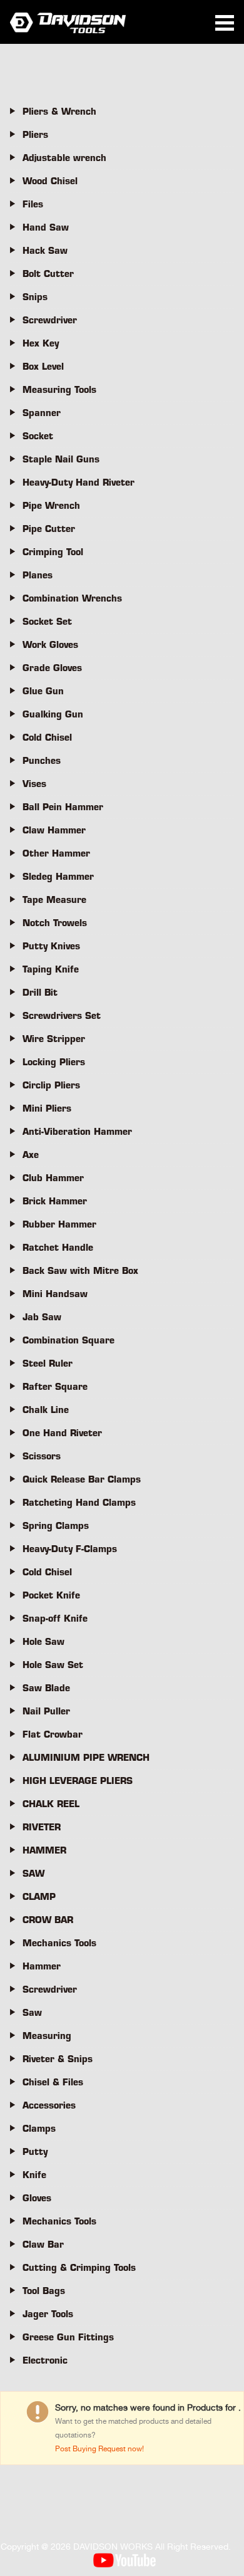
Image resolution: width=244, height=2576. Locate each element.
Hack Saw (45, 251)
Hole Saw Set (53, 1665)
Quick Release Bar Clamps (82, 1479)
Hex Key (41, 343)
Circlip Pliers (51, 1085)
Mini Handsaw (55, 1294)
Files (33, 204)
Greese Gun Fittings (68, 2337)
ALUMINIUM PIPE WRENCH (86, 1758)
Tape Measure (54, 900)
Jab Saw (42, 1317)
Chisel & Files (53, 2082)
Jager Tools (48, 2314)
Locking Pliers (54, 1062)
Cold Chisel (47, 738)
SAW (33, 1874)
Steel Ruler (48, 1364)
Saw (32, 2013)
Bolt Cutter (48, 274)
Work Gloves (50, 645)
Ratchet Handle (58, 1248)
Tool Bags (44, 2291)
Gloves (37, 2198)
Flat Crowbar (53, 1734)
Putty (35, 2152)
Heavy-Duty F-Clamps (70, 1549)
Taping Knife (51, 969)
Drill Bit (40, 993)
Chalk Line (46, 1410)
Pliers (35, 135)
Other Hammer (56, 853)
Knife (34, 2175)
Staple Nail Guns (61, 459)
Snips (35, 297)
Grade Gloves (52, 668)
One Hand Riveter (62, 1433)
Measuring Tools (59, 390)
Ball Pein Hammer (63, 807)
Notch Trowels (55, 923)
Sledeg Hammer (58, 877)
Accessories (49, 2105)
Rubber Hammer (59, 1224)
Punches (42, 761)
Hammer (42, 1966)
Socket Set (47, 622)
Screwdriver (50, 320)
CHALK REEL (51, 1804)
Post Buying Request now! (99, 2449)
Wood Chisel (50, 181)
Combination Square (69, 1340)
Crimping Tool (53, 552)
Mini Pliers (47, 1108)
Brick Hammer (55, 1201)
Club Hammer (53, 1178)
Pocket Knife (51, 1595)
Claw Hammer (54, 830)
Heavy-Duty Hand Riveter (79, 482)
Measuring (47, 2036)
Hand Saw (46, 227)
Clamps (39, 2129)
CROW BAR (48, 1920)
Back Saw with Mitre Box (80, 1271)
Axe (31, 1155)
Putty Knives (51, 946)
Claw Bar (43, 2245)
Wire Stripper (54, 1039)
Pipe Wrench (51, 506)
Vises (34, 784)
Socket (38, 436)
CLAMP (39, 1897)
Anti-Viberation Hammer (77, 1132)
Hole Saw (43, 1642)
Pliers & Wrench (59, 112)
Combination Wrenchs (72, 598)
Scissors (42, 1456)
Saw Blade (46, 1688)
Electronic (45, 2360)
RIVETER (42, 1827)
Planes (38, 575)
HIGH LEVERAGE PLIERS (78, 1781)
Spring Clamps (56, 1526)
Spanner (42, 413)
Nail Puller (46, 1711)
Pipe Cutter (49, 529)
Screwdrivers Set (62, 1016)
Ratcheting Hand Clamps (79, 1503)
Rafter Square (55, 1387)
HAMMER (44, 1850)
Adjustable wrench (64, 158)
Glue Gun (43, 691)
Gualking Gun (53, 714)
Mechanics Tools (59, 1943)
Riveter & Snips (58, 2059)
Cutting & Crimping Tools (79, 2268)
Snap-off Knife (55, 1619)
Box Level (43, 367)
